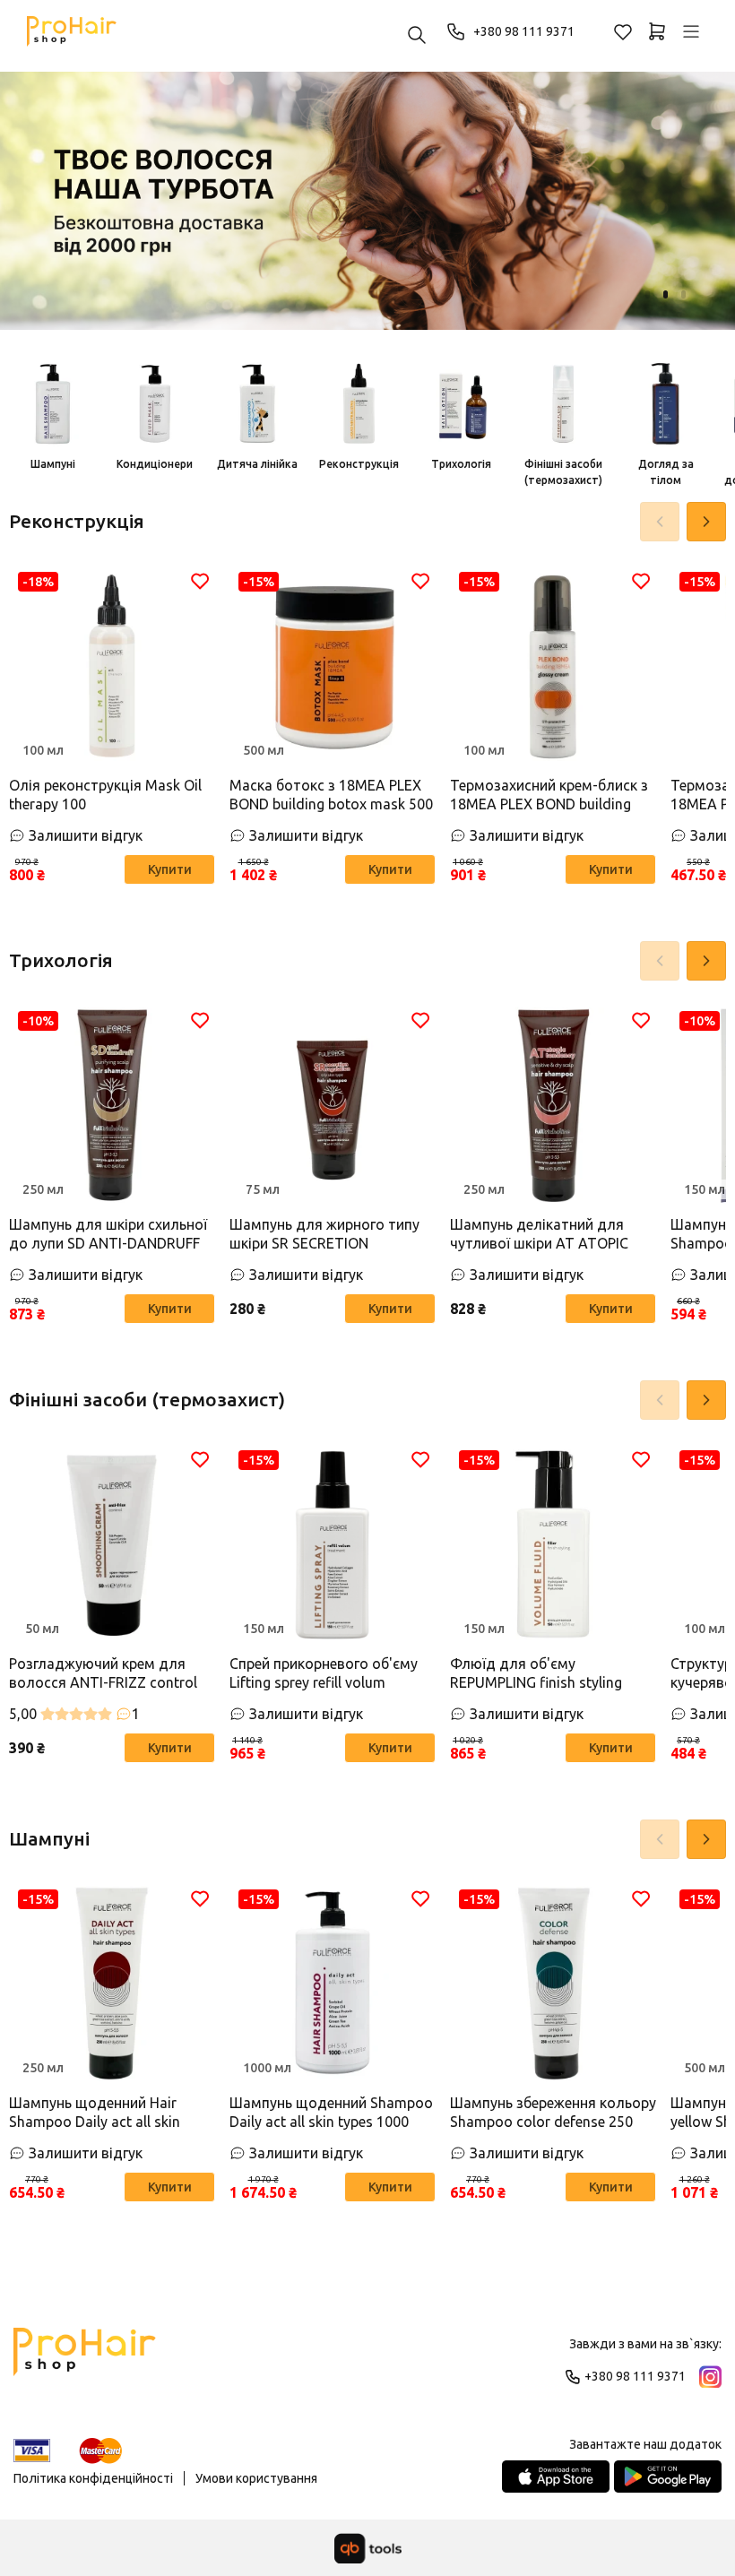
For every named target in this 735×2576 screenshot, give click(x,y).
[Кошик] (657, 31)
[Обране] (623, 31)
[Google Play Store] (668, 2477)
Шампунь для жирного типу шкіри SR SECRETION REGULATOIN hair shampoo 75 (330, 1235)
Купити (170, 869)
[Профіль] (691, 31)
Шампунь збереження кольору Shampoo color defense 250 (553, 2112)
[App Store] (556, 2477)
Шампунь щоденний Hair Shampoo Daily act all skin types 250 (95, 2113)
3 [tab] (683, 294)
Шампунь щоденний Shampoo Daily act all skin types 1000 (331, 2112)
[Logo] (85, 2360)
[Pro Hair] (72, 31)
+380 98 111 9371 (524, 31)
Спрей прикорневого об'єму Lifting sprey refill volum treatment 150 (324, 1674)
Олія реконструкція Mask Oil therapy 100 (105, 795)
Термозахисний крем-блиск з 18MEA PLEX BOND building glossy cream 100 (549, 795)
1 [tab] (648, 294)
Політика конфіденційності (93, 2478)
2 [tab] (666, 294)
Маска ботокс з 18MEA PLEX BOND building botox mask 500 (331, 795)
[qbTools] (368, 2548)
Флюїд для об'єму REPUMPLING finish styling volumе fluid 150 (536, 1674)
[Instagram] (710, 2377)
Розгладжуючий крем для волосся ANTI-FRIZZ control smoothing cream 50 (103, 1674)
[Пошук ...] (417, 36)
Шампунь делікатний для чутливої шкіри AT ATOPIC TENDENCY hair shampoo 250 (548, 1235)
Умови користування (256, 2478)
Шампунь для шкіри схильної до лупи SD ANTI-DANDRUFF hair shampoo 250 (108, 1235)
